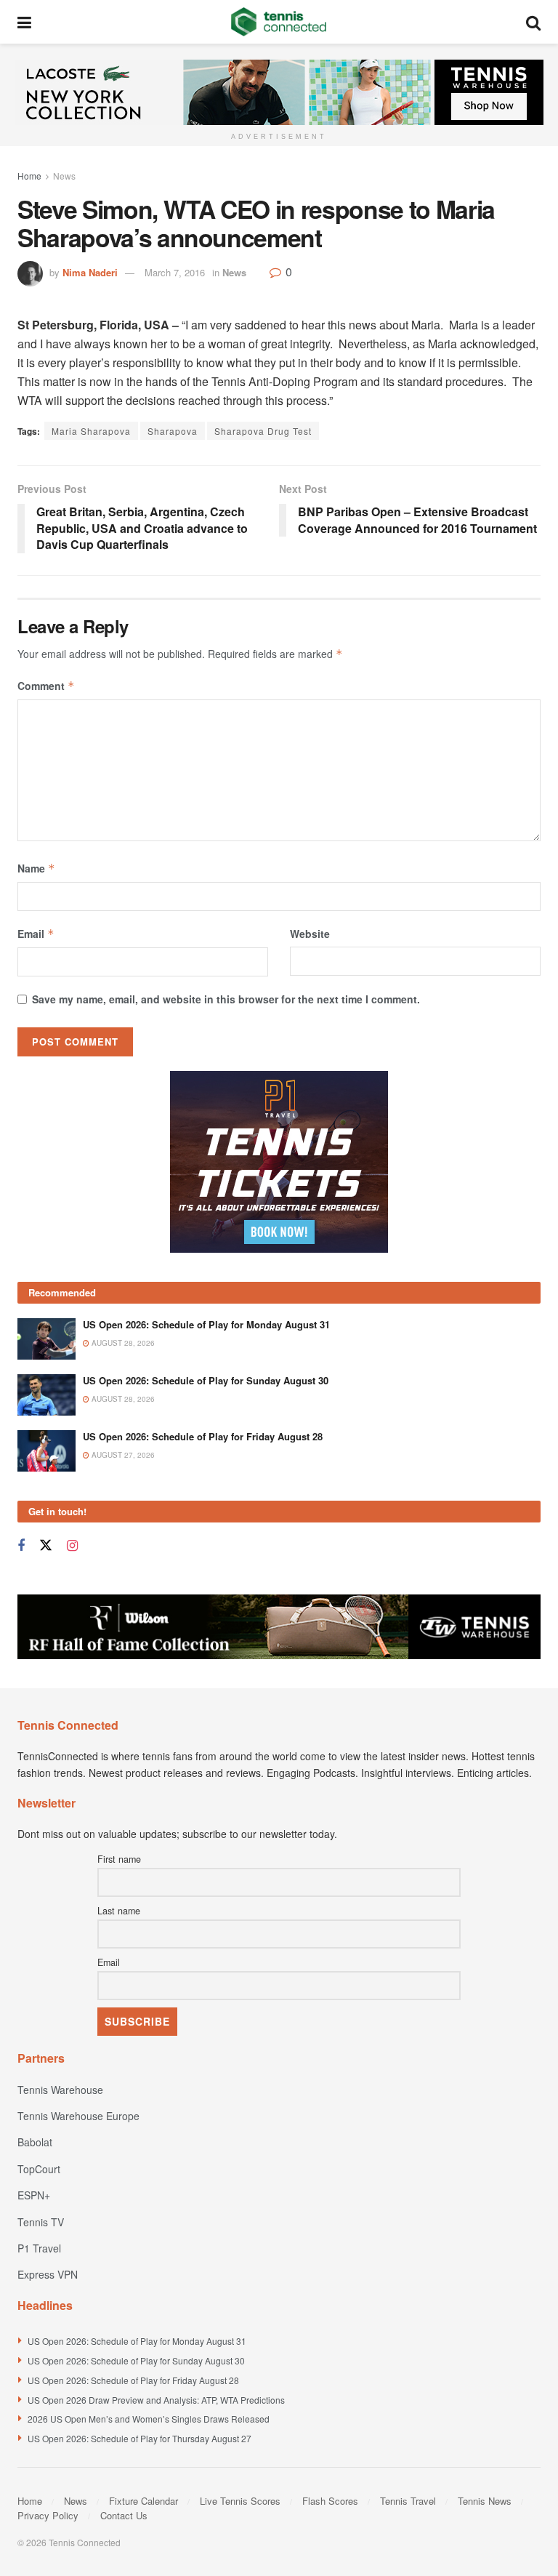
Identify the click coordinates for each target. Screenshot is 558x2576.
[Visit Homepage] (279, 22)
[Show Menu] (24, 22)
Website (310, 934)
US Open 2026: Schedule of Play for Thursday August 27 (139, 2438)
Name (36, 868)
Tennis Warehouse (60, 2090)
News (64, 176)
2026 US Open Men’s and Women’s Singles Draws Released (149, 2419)
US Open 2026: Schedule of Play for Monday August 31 (206, 1324)
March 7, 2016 (175, 272)
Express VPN (48, 2274)
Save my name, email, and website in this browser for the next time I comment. (226, 999)
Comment (46, 686)
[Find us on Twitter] (46, 1545)
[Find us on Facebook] (21, 1546)
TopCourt (39, 2169)
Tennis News (485, 2501)
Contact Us (124, 2515)
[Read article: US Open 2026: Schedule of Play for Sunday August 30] (46, 1395)
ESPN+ (34, 2195)
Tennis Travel (408, 2501)
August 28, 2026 (122, 1343)
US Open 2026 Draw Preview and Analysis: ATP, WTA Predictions (156, 2400)
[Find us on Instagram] (72, 1546)
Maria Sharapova (91, 431)
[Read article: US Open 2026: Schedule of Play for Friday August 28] (46, 1451)
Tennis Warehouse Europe (78, 2116)
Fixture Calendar (143, 2501)
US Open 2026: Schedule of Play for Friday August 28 (203, 1436)
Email (36, 934)
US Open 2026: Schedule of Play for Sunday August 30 (206, 1380)
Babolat (35, 2142)
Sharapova (173, 431)
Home (29, 176)
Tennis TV (41, 2222)
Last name (119, 1911)
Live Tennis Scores (240, 2501)
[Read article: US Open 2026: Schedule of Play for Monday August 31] (46, 1339)
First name (119, 1859)
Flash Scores (330, 2501)
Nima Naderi (90, 272)
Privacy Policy (48, 2515)
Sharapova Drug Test (263, 431)
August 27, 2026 (122, 1455)
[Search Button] (533, 22)
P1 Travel (39, 2248)
